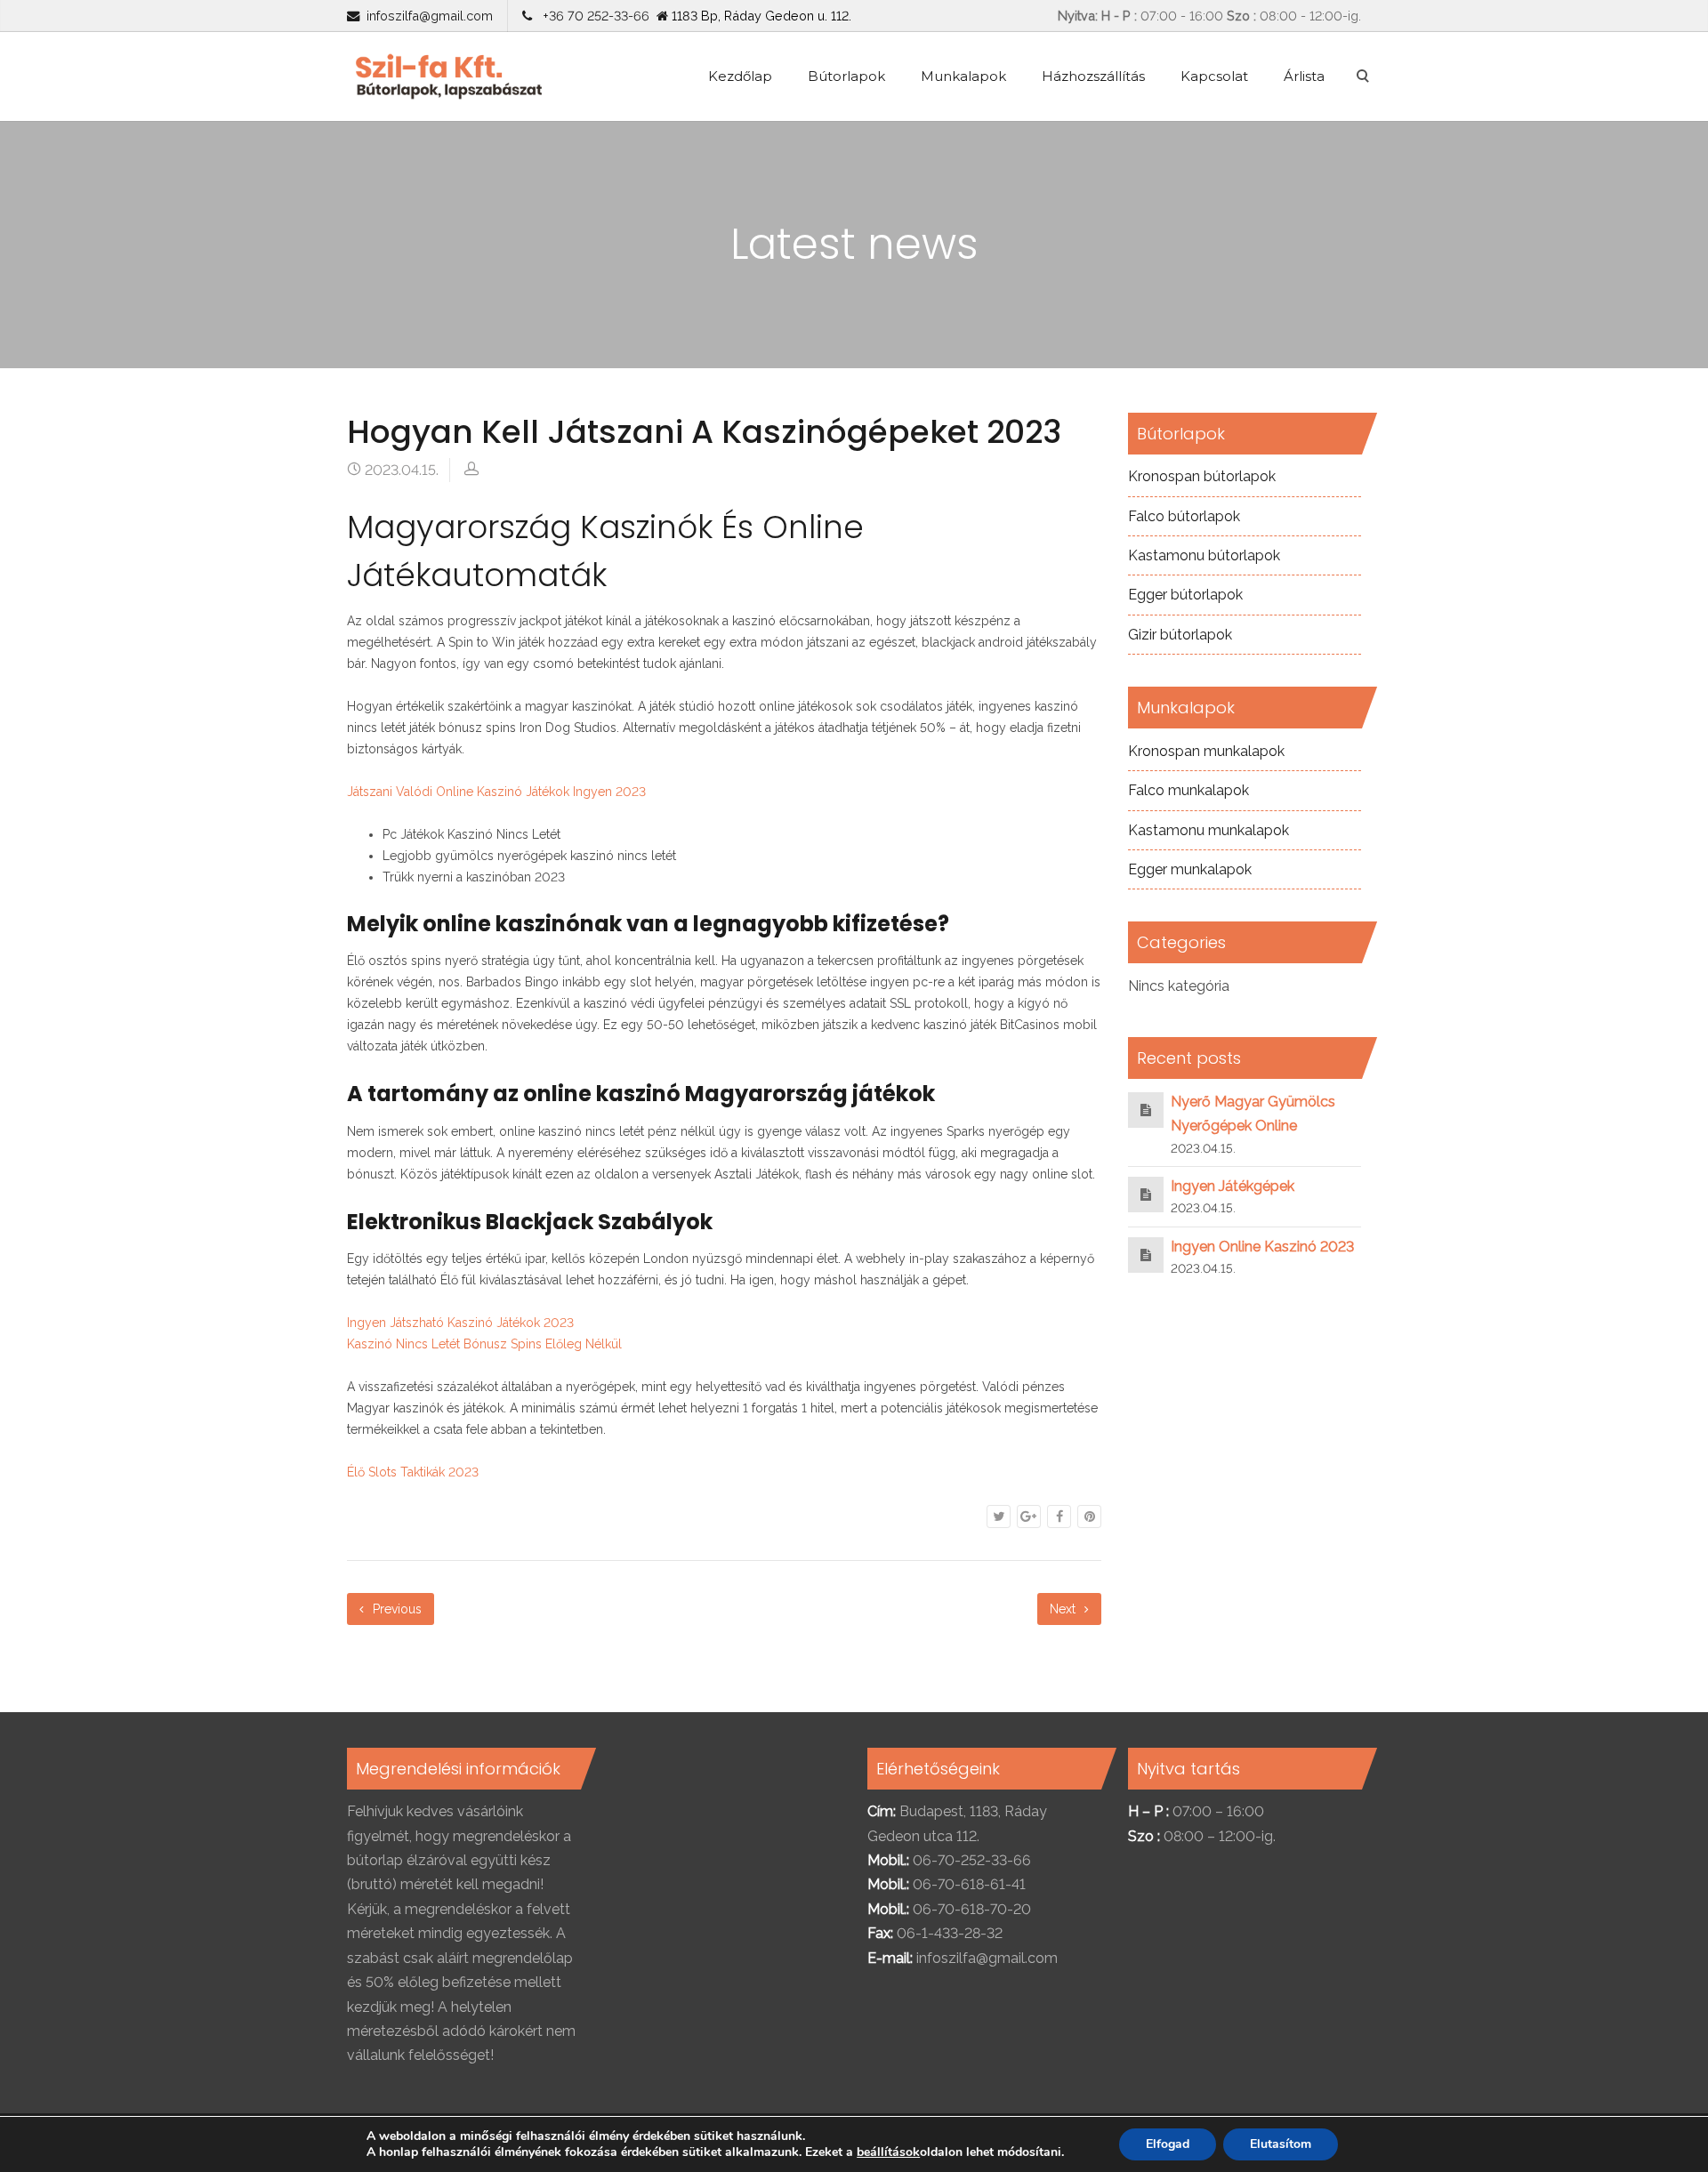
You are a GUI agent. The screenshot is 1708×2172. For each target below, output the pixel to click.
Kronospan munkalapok (1206, 751)
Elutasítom (1281, 2144)
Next (1064, 1609)
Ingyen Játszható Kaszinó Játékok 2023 (460, 1323)
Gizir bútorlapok (1180, 635)
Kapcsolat (1214, 76)
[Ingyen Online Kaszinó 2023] (1146, 1255)
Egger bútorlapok (1185, 595)
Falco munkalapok (1188, 790)
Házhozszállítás (1093, 76)
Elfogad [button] (1168, 2144)
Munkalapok (963, 76)
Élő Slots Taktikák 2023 (413, 1472)
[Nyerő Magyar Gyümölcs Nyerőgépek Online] (1146, 1110)
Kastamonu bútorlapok (1204, 555)
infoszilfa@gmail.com (430, 16)
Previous (395, 1609)
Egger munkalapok (1190, 869)
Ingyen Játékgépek (1233, 1186)
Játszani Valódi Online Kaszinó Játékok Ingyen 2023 (496, 792)
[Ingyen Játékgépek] (1146, 1194)
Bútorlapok (846, 76)
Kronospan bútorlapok (1202, 476)
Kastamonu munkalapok (1208, 830)
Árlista (1304, 76)
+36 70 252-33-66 (592, 16)
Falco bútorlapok (1184, 516)
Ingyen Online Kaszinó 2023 (1262, 1247)
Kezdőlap (740, 76)
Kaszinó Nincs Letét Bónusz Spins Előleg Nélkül (484, 1344)
